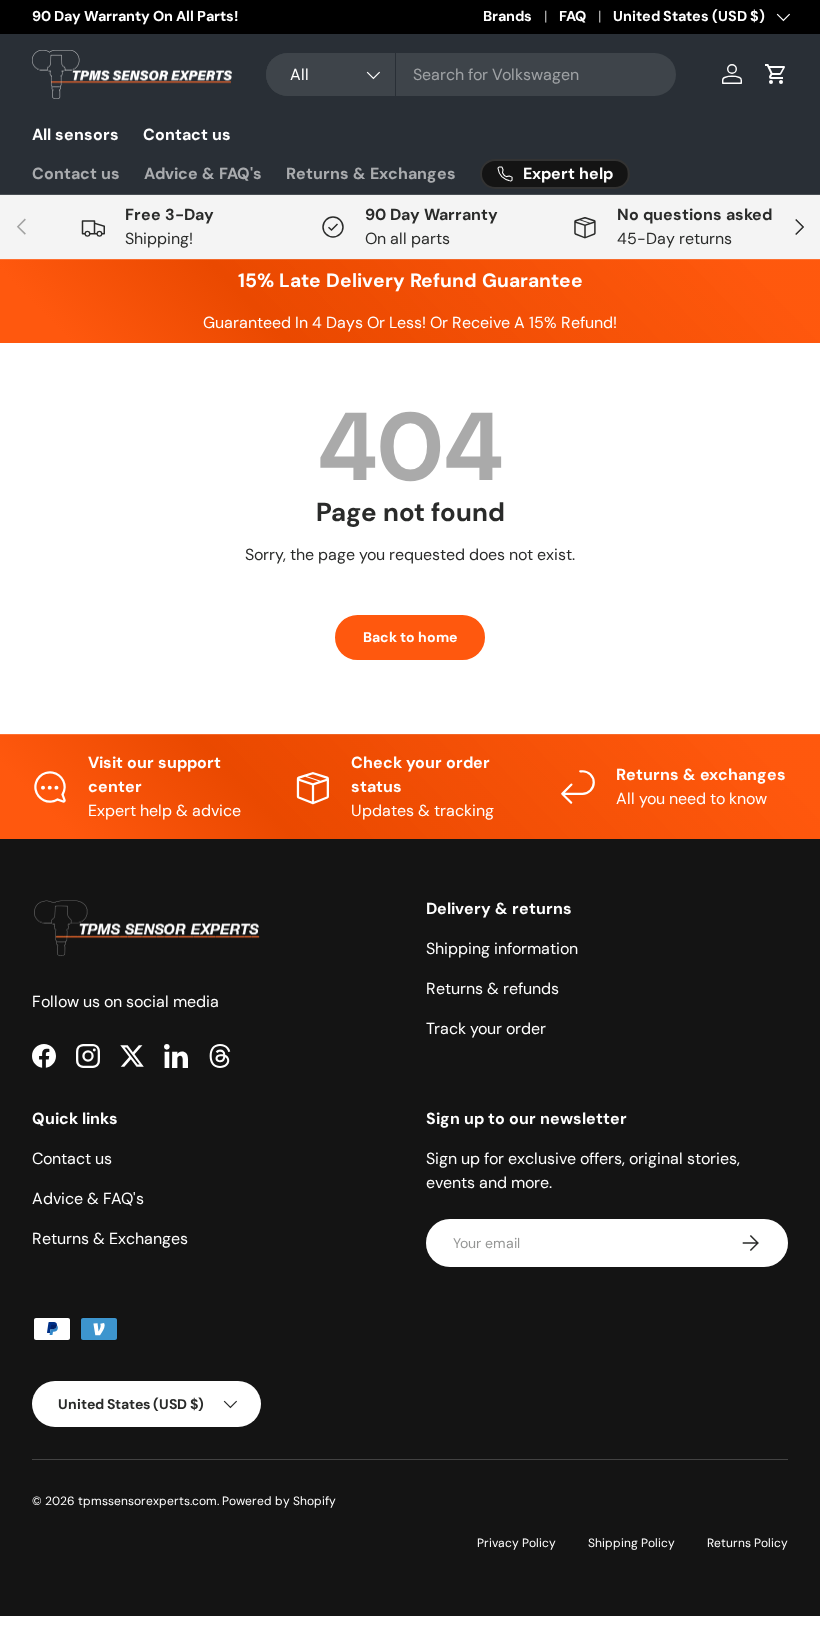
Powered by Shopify (279, 1501)
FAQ (572, 16)
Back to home (410, 637)
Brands (507, 16)
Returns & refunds (492, 988)
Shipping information (502, 948)
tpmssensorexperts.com (147, 1501)
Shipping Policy (631, 1543)
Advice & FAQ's (203, 173)
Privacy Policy (516, 1543)
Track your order (486, 1028)
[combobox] (471, 74)
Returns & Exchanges (371, 173)
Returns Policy (747, 1543)
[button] (776, 74)
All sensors (75, 134)
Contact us (187, 134)
